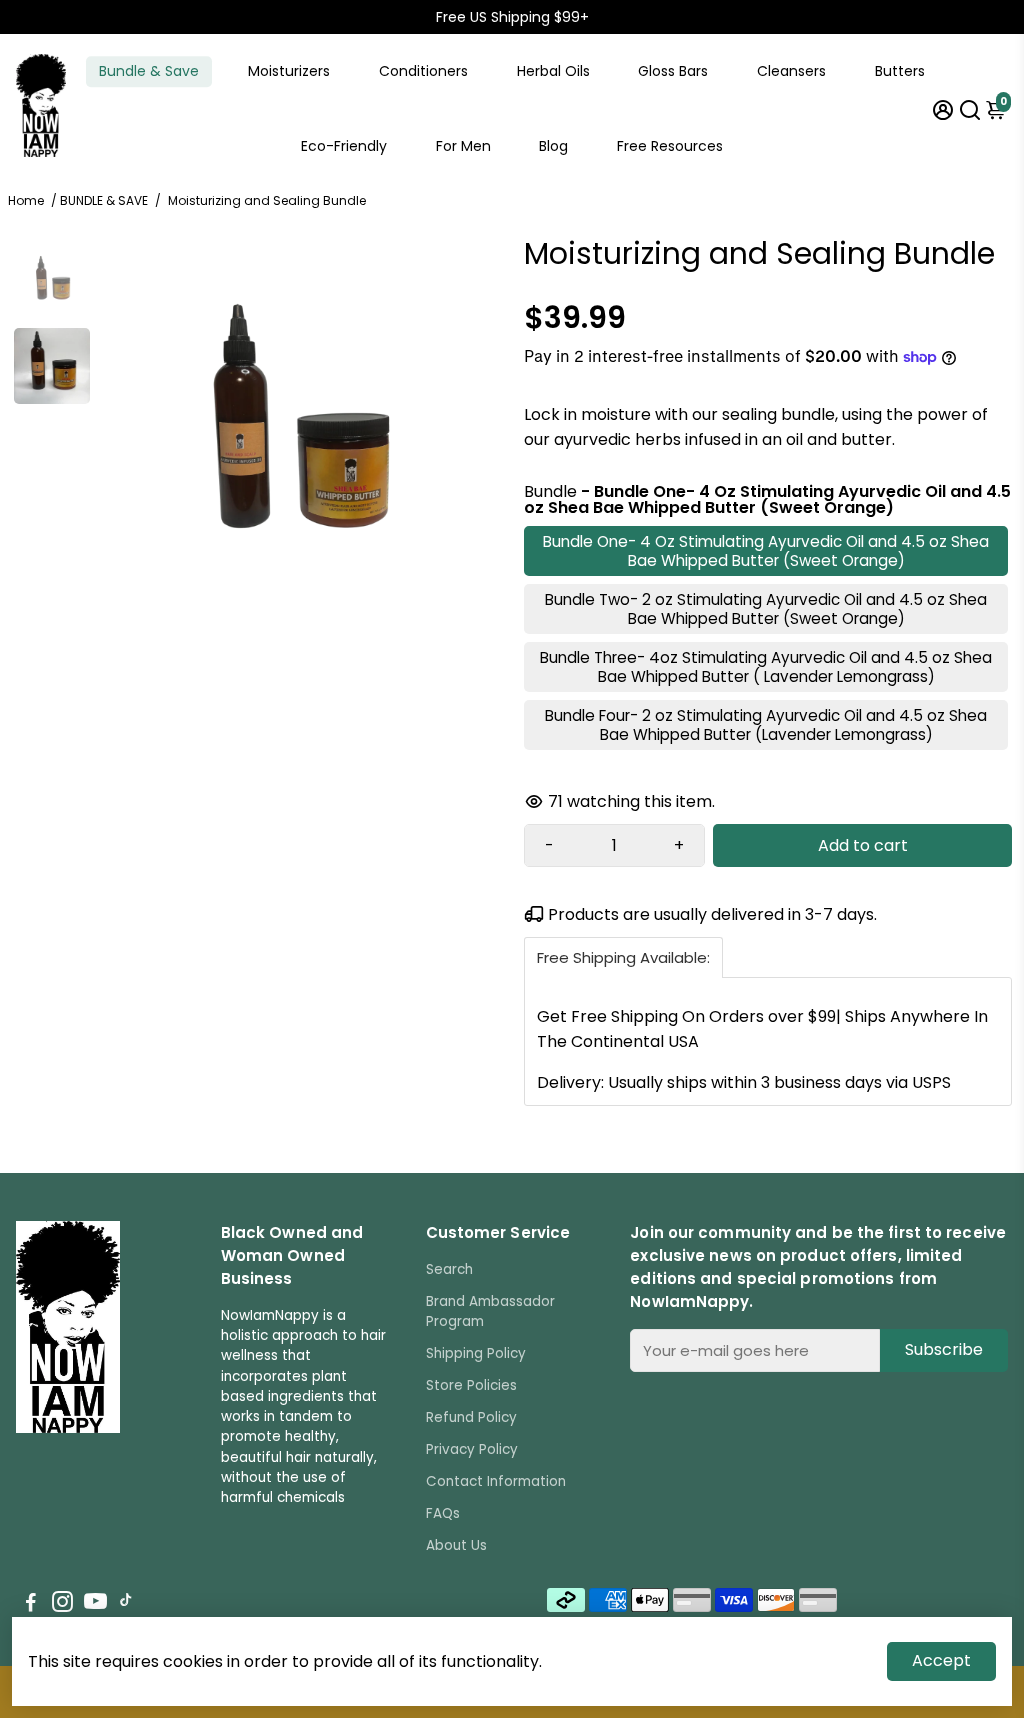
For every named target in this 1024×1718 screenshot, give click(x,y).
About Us (456, 1545)
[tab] (623, 957)
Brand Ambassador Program (490, 1311)
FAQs (443, 1513)
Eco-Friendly (344, 146)
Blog (553, 146)
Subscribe (944, 1349)
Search (449, 1269)
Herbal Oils (553, 71)
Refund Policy (471, 1417)
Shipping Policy (476, 1353)
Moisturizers (289, 71)
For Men (463, 146)
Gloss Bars (673, 71)
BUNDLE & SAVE (104, 200)
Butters (900, 71)
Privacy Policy (472, 1449)
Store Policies (471, 1385)
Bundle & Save (149, 71)
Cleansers (791, 71)
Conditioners (423, 71)
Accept (941, 1660)
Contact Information (496, 1481)
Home (26, 200)
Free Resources (670, 146)
